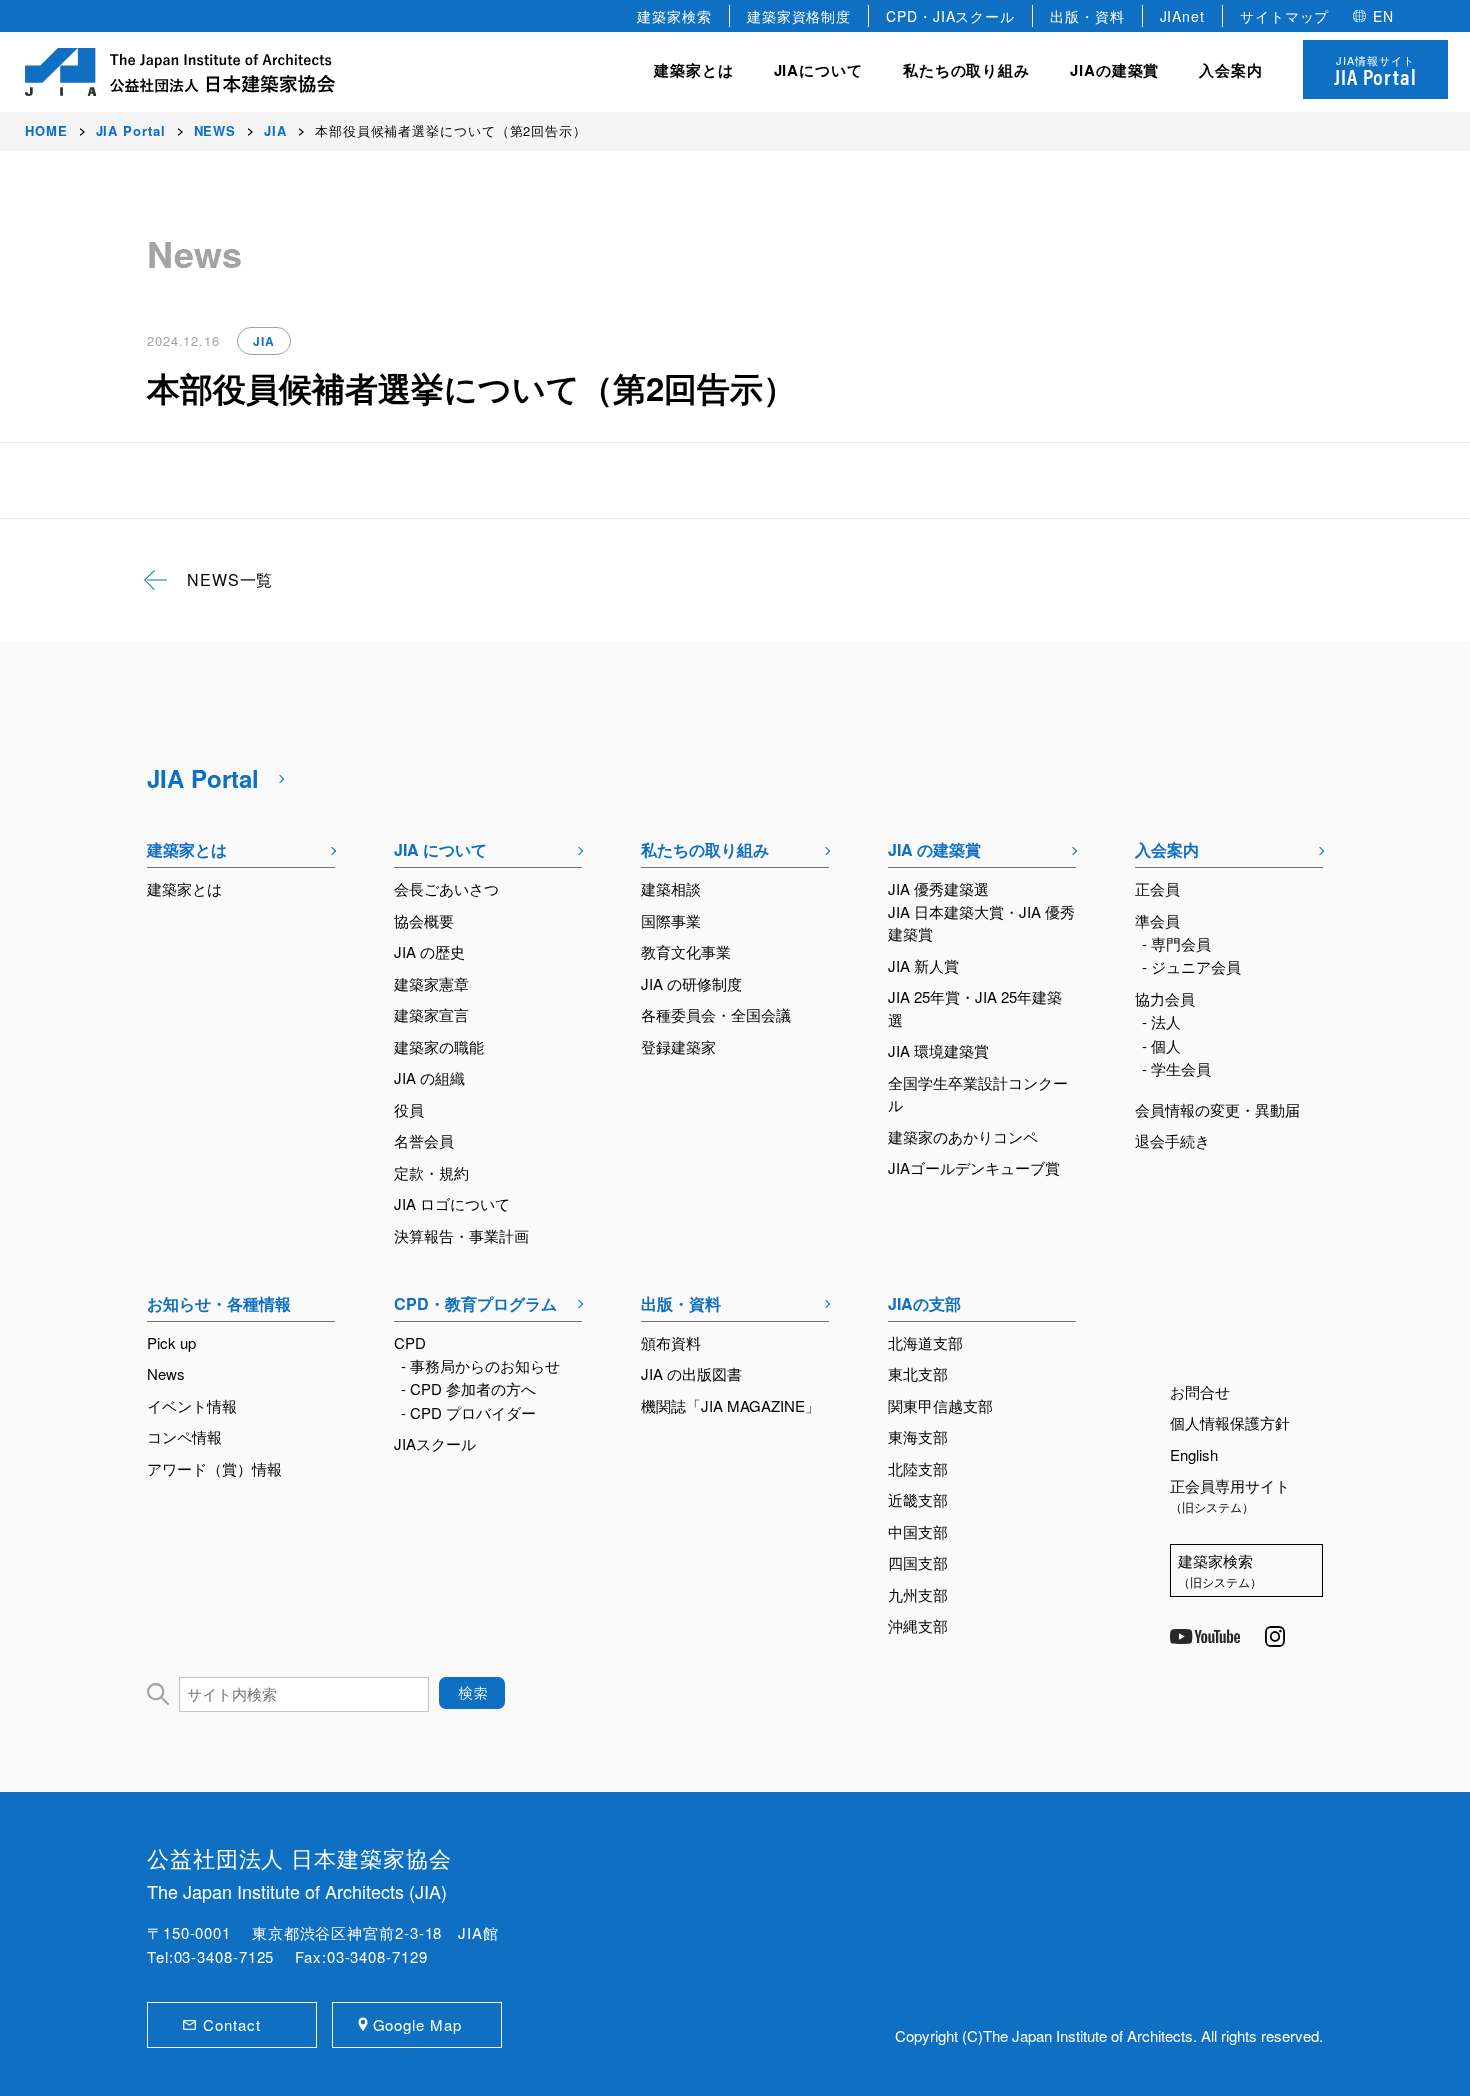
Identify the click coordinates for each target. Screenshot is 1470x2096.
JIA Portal (203, 778)
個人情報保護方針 (1230, 1422)
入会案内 (1167, 849)
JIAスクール (435, 1443)
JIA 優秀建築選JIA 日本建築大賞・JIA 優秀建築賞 (981, 911)
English (1194, 1454)
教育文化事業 (686, 951)
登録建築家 (678, 1046)
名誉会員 (424, 1140)
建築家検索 (674, 16)
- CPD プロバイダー (468, 1412)
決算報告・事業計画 (461, 1235)
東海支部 (918, 1436)
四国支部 (918, 1562)
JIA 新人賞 (923, 965)
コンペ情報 (184, 1436)
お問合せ (1200, 1391)
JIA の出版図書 (691, 1373)
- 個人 (1161, 1045)
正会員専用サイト (1230, 1495)
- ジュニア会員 (1191, 966)
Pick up (171, 1342)
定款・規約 (431, 1172)
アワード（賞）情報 (214, 1468)
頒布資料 (671, 1342)
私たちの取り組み (705, 849)
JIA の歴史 (429, 951)
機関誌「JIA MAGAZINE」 (730, 1405)
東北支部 (918, 1373)
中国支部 (918, 1531)
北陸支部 (918, 1468)
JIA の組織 (429, 1077)
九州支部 (918, 1594)
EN (1383, 16)
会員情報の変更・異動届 (1217, 1109)
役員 (409, 1109)
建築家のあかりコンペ (963, 1136)
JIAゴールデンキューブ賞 (974, 1167)
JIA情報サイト (1375, 71)
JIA (264, 341)
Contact (231, 2024)
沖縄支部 (918, 1625)
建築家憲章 (431, 983)
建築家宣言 (431, 1014)
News (166, 1373)
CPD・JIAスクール (950, 16)
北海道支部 (925, 1342)
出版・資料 (1087, 16)
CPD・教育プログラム (475, 1303)
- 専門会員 (1176, 943)
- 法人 (1161, 1021)
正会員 (1157, 888)
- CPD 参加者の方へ (468, 1388)
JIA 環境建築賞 (938, 1050)
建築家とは (694, 70)
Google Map (417, 2024)
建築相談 (671, 888)
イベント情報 (192, 1405)
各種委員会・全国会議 (716, 1014)
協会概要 (424, 920)
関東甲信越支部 (940, 1405)
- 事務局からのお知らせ (480, 1365)
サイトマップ (1284, 16)
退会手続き (1172, 1140)
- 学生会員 (1176, 1068)
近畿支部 (918, 1499)
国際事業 (671, 920)
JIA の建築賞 (934, 849)
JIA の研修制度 (691, 983)
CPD (410, 1342)
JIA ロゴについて (452, 1203)
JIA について (440, 849)
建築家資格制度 (799, 16)
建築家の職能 (439, 1046)
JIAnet (1182, 16)
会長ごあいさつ (446, 888)
